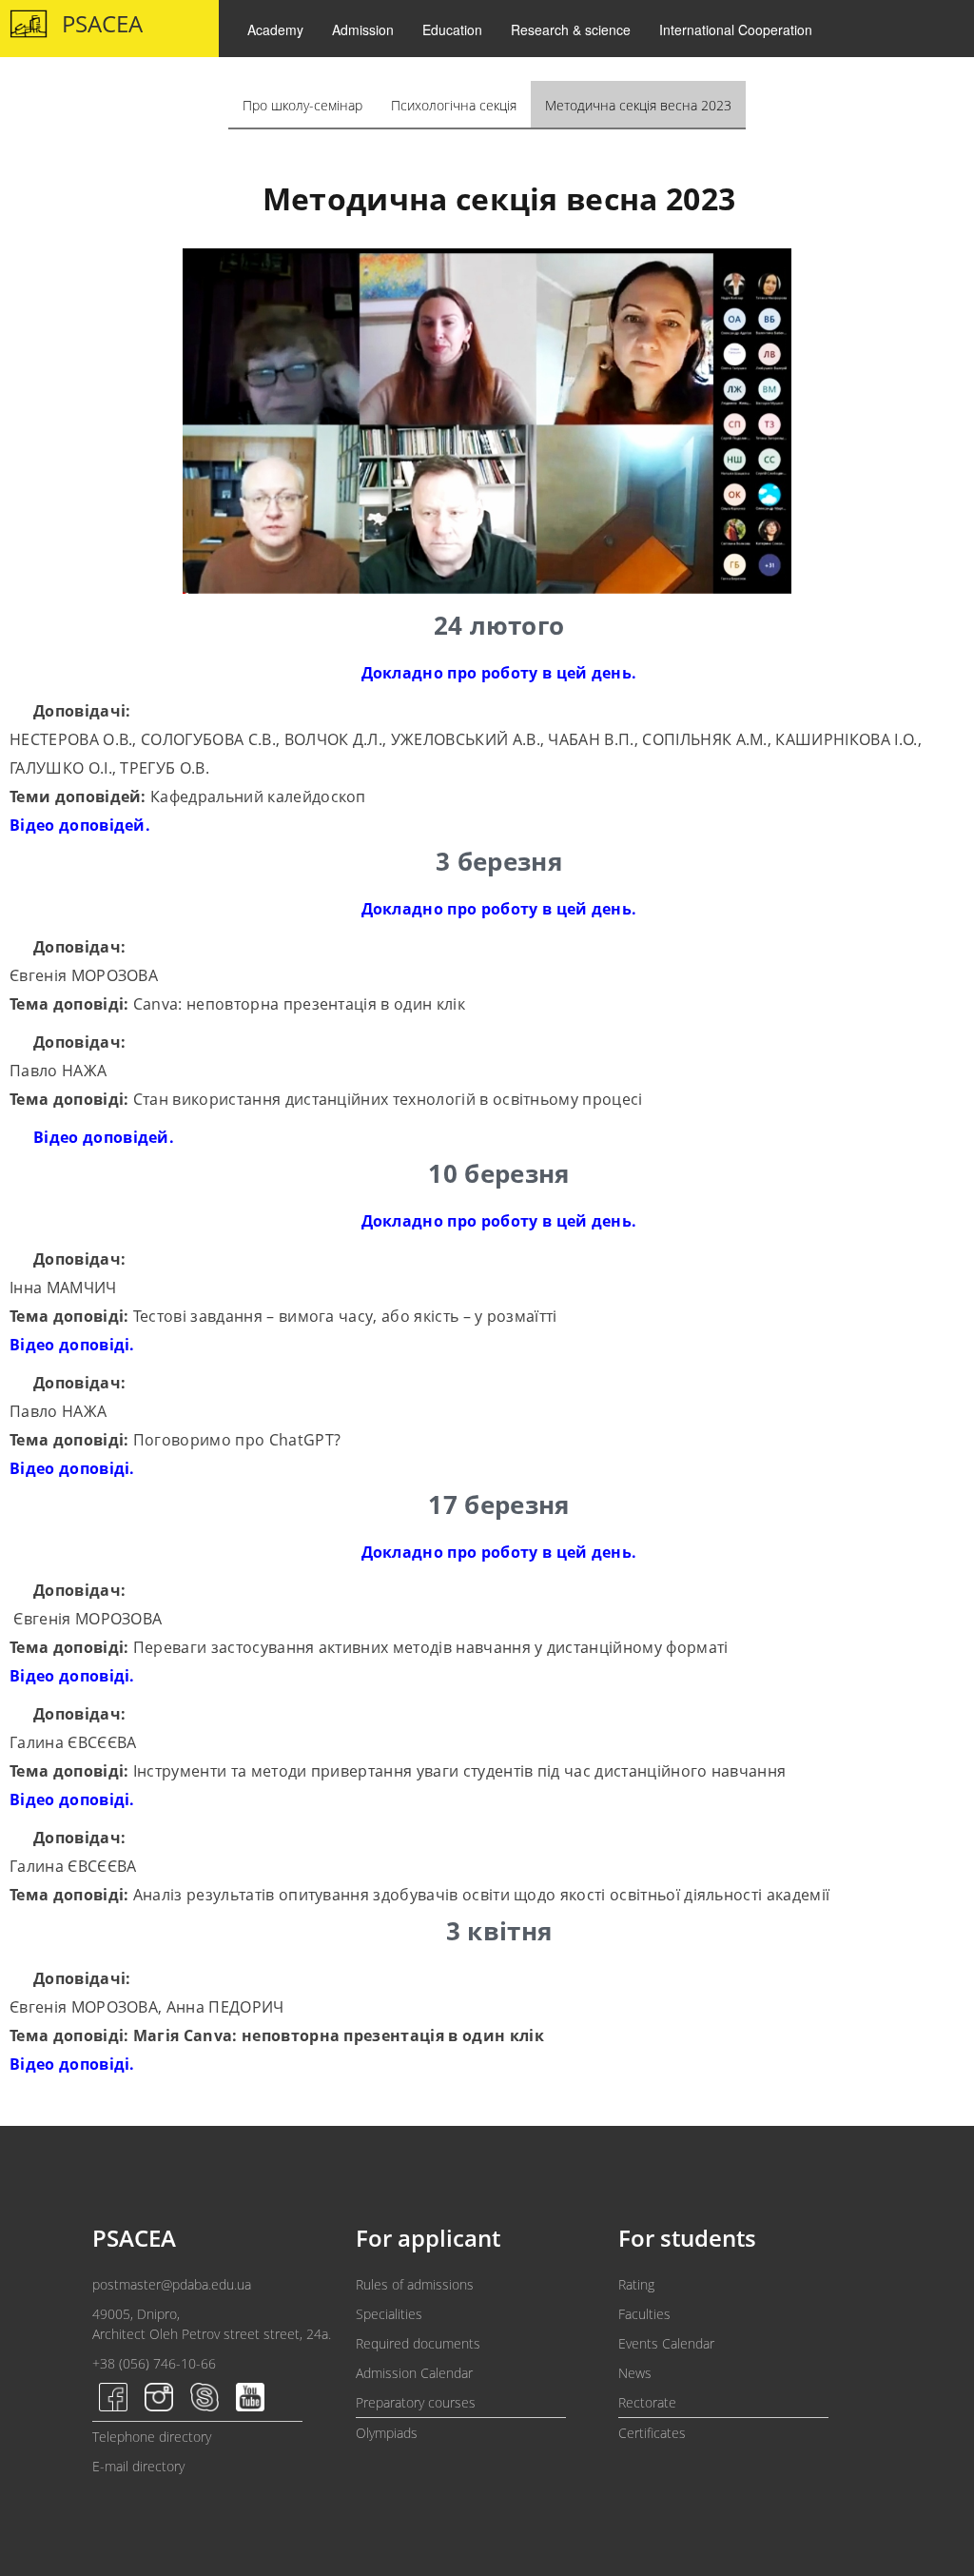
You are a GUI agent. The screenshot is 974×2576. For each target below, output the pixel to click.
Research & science (571, 29)
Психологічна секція (454, 105)
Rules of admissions (415, 2284)
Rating (636, 2284)
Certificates (652, 2433)
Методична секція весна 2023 (638, 105)
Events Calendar (666, 2343)
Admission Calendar (414, 2373)
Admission (363, 29)
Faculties (644, 2314)
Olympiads (387, 2433)
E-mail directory (138, 2466)
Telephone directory (152, 2437)
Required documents (418, 2343)
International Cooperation (736, 29)
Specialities (389, 2314)
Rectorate (647, 2402)
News (635, 2373)
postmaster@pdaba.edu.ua (172, 2284)
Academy (275, 29)
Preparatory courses (416, 2402)
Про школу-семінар (302, 105)
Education (452, 29)
